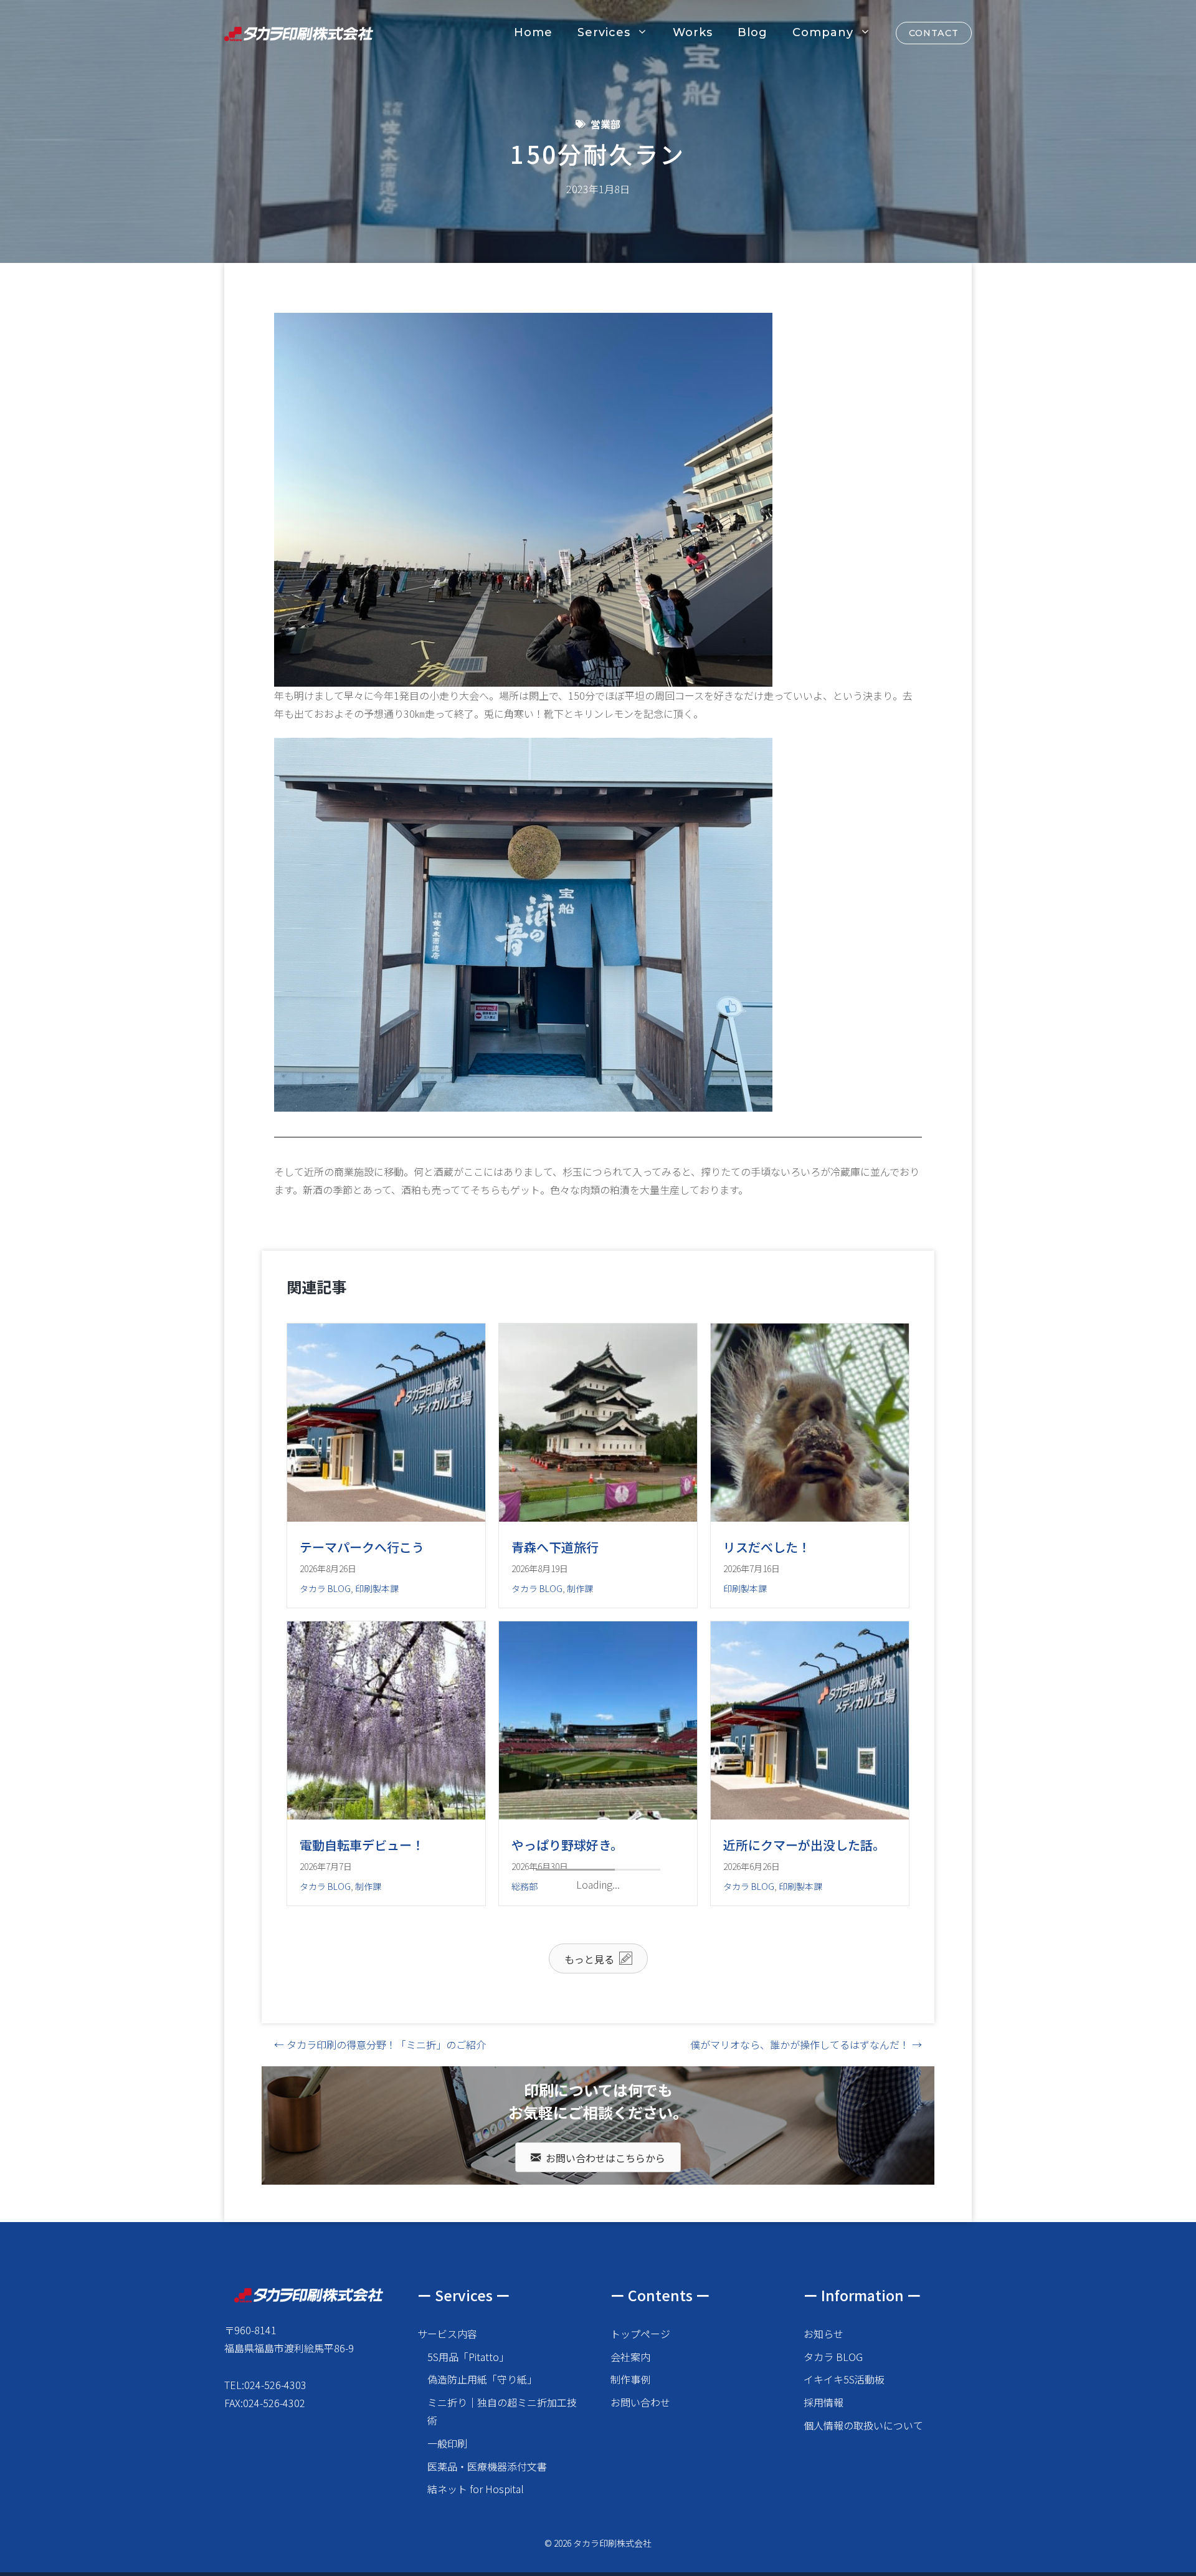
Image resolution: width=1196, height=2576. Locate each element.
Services (604, 32)
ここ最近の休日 (343, 2143)
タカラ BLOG (325, 1588)
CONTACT (934, 33)
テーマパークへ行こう (362, 1547)
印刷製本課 (377, 1588)
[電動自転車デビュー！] (386, 1815)
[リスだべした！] (810, 1517)
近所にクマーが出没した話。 (804, 1845)
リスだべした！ (767, 1547)
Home (533, 32)
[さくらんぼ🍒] (598, 2113)
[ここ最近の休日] (386, 2113)
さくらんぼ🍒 (550, 2143)
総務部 (524, 1886)
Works (693, 32)
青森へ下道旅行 (555, 1547)
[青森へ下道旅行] (598, 1517)
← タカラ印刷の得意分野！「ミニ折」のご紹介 (380, 2392)
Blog (752, 32)
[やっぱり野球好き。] (598, 1815)
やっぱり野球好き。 (567, 1845)
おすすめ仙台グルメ (779, 2192)
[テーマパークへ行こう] (386, 1517)
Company (823, 32)
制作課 (580, 1588)
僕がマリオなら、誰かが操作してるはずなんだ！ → (806, 2392)
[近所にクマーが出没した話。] (810, 1815)
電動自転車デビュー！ (362, 1845)
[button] (598, 2306)
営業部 (605, 124)
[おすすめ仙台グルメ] (810, 2162)
